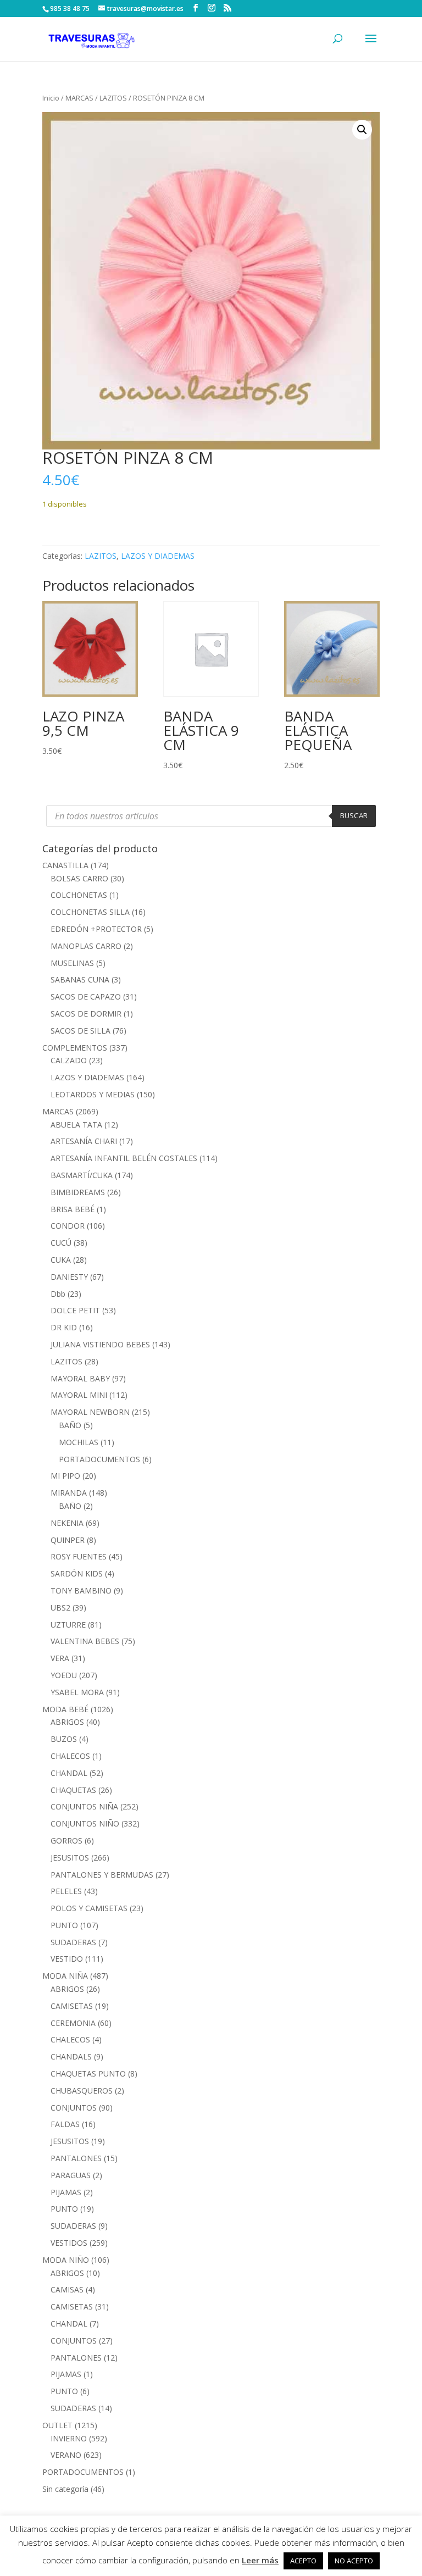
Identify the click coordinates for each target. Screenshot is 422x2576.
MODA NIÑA (65, 1976)
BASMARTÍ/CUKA (82, 1175)
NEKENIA (67, 1523)
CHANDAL (69, 1773)
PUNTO (64, 1925)
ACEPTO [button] (303, 2561)
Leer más (260, 2560)
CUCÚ (61, 1243)
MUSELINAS (72, 963)
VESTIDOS (69, 2243)
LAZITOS (113, 98)
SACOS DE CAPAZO (86, 996)
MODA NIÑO (66, 2260)
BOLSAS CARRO (79, 878)
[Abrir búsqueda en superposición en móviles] (211, 816)
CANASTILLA (65, 865)
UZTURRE (68, 1625)
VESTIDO (67, 1959)
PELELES (66, 1891)
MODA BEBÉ (65, 1709)
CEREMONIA (73, 2023)
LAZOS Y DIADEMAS (158, 556)
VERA (60, 1658)
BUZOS (64, 1739)
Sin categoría (65, 2489)
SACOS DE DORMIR (86, 1014)
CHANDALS (71, 2056)
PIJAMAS (66, 2192)
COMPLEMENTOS (75, 1048)
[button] (362, 130)
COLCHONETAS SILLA (90, 912)
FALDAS (65, 2124)
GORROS (66, 1841)
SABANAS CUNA (80, 979)
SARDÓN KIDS (77, 1573)
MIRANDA (69, 1493)
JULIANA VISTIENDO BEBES (100, 1344)
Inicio (51, 98)
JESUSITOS (70, 1858)
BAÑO (70, 1425)
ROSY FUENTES (79, 1556)
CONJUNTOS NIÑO (85, 1823)
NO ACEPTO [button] (354, 2561)
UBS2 (60, 1608)
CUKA (61, 1260)
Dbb (58, 1294)
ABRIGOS (67, 1722)
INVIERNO (69, 2438)
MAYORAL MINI (79, 1395)
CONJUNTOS (74, 2108)
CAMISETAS (72, 2006)
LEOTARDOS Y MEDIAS (93, 1094)
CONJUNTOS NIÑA (84, 1806)
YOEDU (64, 1675)
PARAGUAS (71, 2175)
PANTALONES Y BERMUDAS (102, 1875)
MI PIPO (65, 1476)
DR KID (64, 1327)
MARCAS (79, 98)
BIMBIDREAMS (78, 1192)
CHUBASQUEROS (82, 2091)
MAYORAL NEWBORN (90, 1412)
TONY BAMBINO (81, 1590)
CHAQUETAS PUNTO (88, 2073)
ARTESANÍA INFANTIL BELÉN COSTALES (124, 1158)
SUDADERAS (73, 1942)
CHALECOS (70, 1756)
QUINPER (68, 1540)
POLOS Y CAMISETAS (89, 1908)
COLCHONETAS (79, 895)
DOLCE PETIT (75, 1310)
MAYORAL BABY (80, 1378)
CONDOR (68, 1226)
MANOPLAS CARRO (86, 946)
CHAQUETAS (73, 1790)
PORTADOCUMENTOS (99, 1459)
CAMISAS (67, 2289)
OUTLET (57, 2425)
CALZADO (69, 1060)
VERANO (66, 2455)
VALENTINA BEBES (85, 1641)
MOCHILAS (79, 1442)
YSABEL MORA (77, 1692)
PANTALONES (76, 2158)
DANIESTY (69, 1277)
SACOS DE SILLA (80, 1031)
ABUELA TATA (76, 1125)
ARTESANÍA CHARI (84, 1141)
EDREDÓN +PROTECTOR (96, 929)
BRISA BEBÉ (73, 1209)
